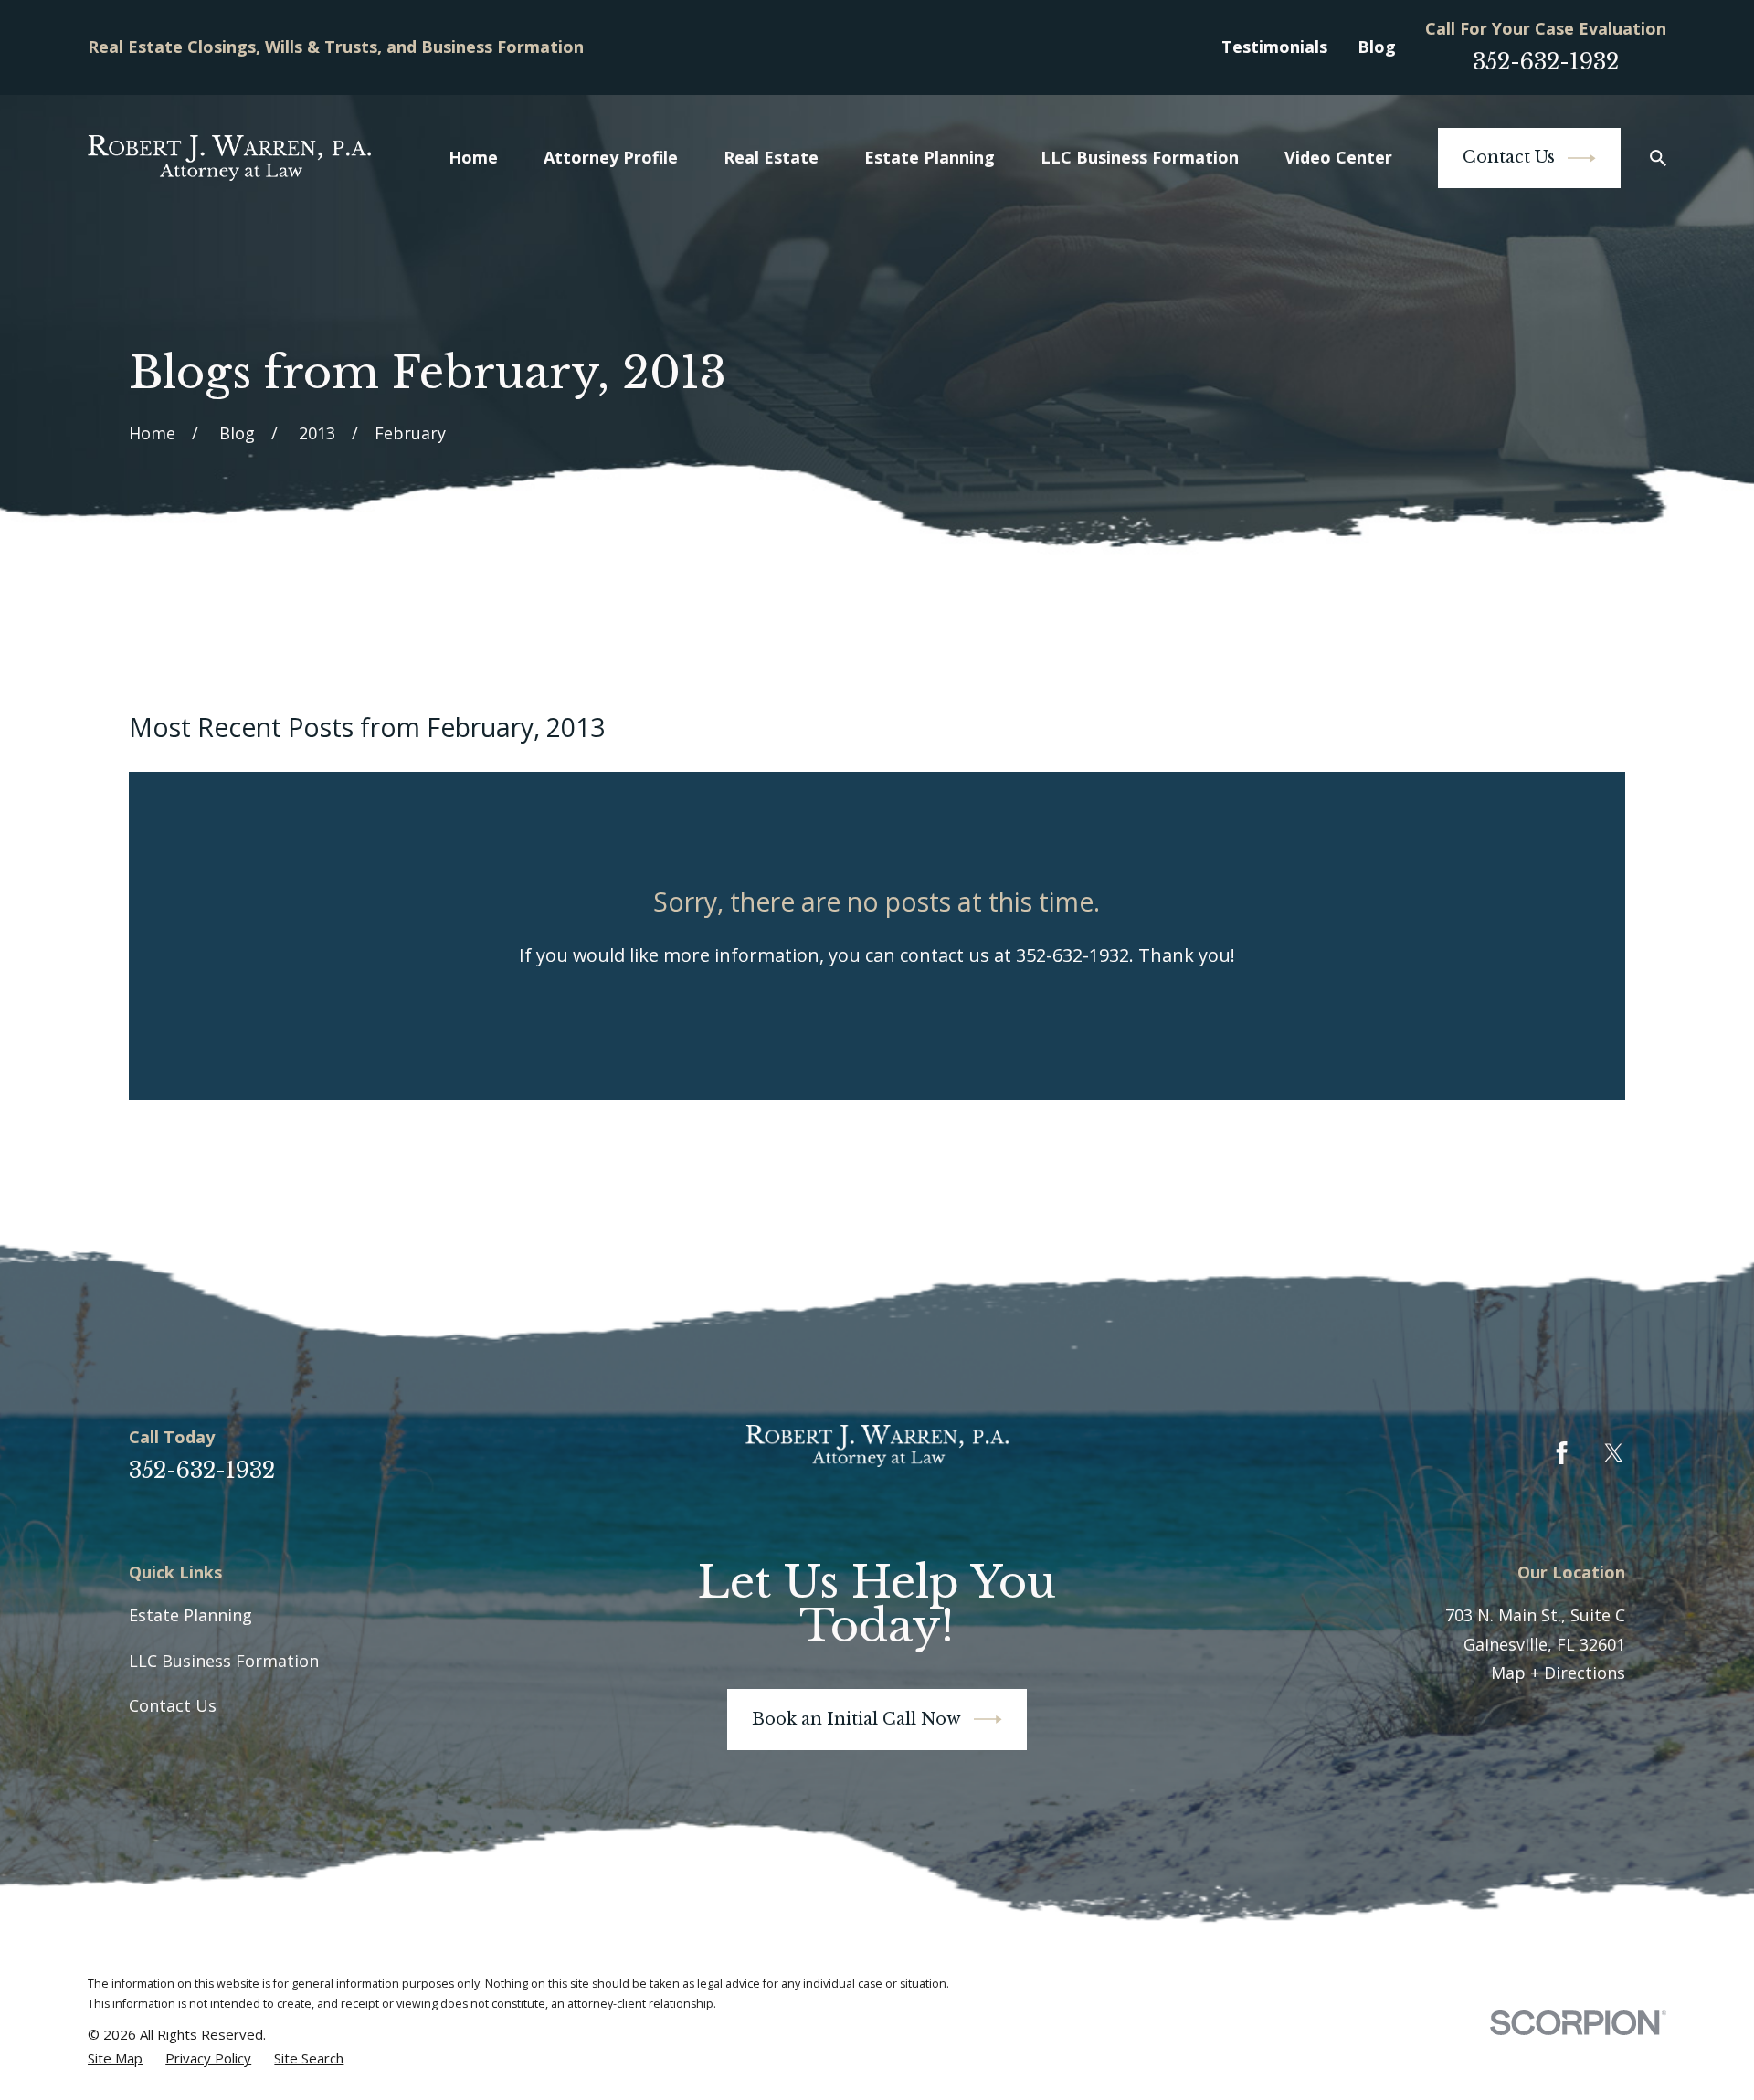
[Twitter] (1614, 1453)
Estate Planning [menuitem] (930, 157)
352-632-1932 (1546, 62)
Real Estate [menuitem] (771, 157)
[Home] (229, 158)
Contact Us (1509, 157)
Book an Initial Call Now (856, 1719)
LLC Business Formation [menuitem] (1140, 157)
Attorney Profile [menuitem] (611, 157)
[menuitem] (115, 2058)
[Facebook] (1562, 1453)
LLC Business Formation (224, 1661)
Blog (1377, 47)
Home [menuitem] (473, 157)
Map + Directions (1558, 1673)
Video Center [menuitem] (1338, 157)
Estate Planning (190, 1615)
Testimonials (1274, 47)
